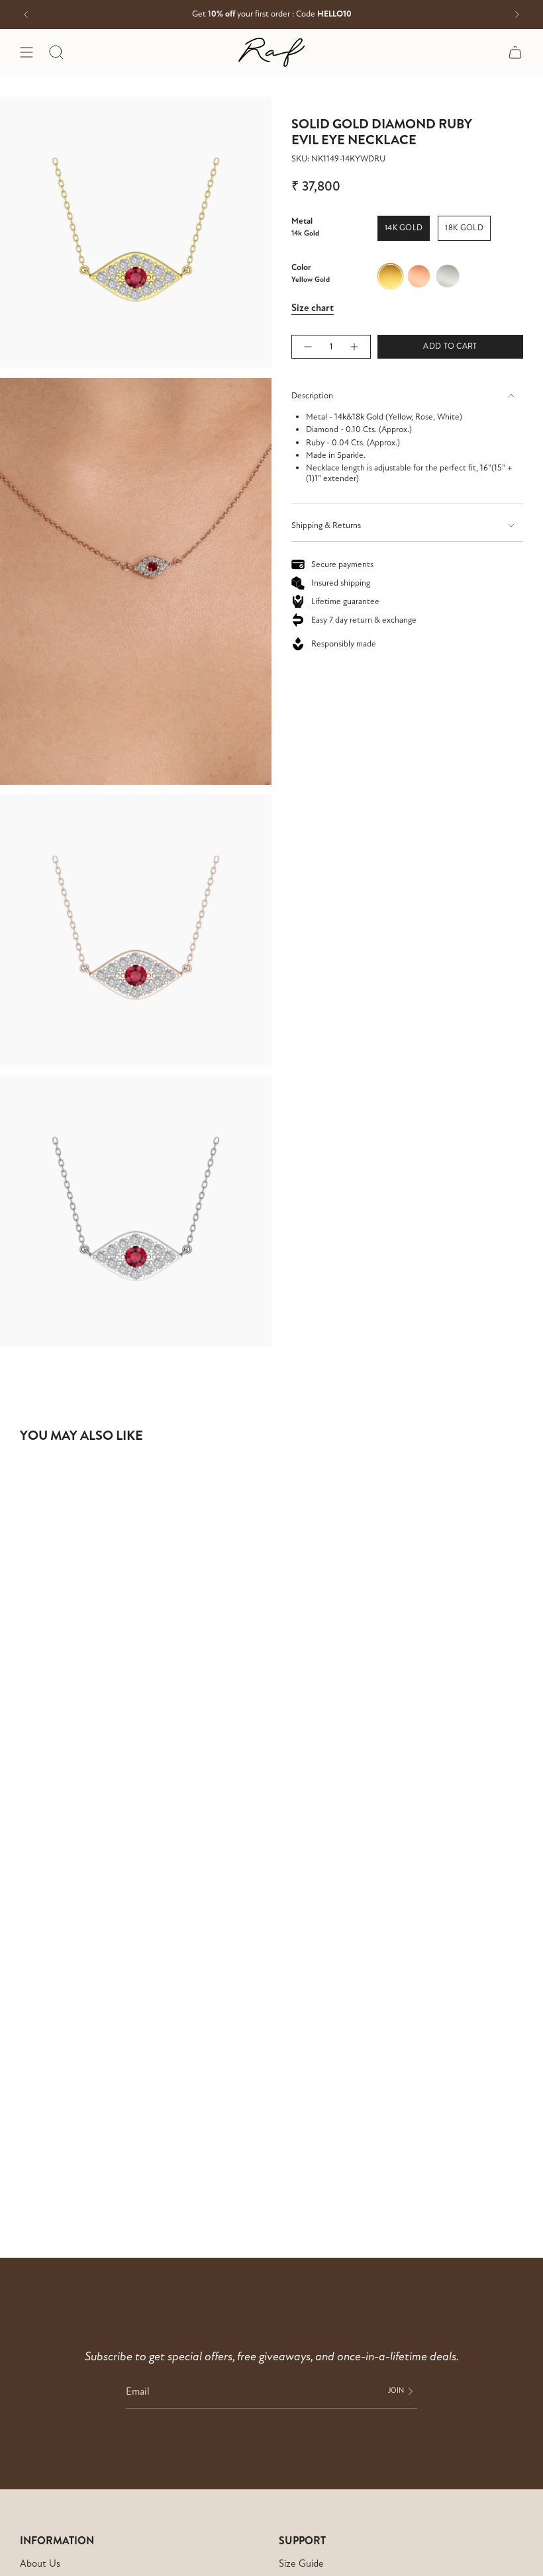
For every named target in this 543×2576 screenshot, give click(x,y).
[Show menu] (26, 52)
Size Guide (301, 2563)
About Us (40, 2563)
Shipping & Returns (326, 525)
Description (312, 396)
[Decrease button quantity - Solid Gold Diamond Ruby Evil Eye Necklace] (307, 347)
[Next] (517, 15)
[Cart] (515, 52)
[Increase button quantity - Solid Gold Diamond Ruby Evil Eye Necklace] (355, 347)
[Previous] (26, 15)
